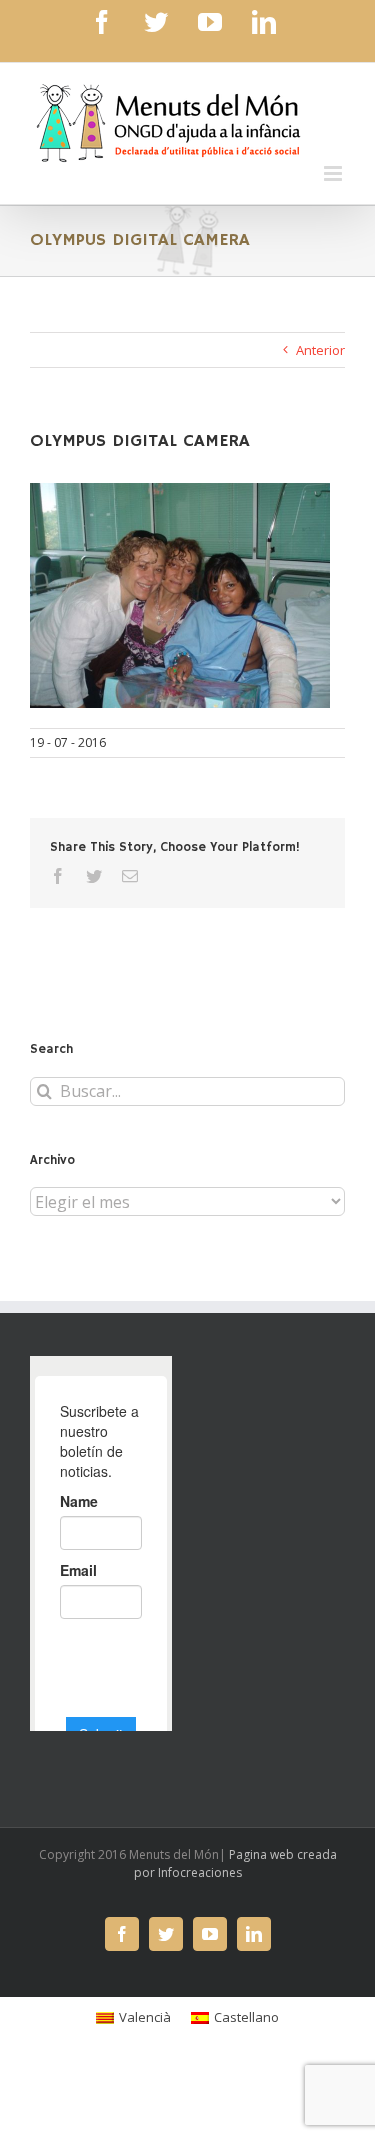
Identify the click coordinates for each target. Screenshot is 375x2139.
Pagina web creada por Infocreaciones (235, 1863)
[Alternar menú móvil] (334, 173)
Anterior (320, 350)
